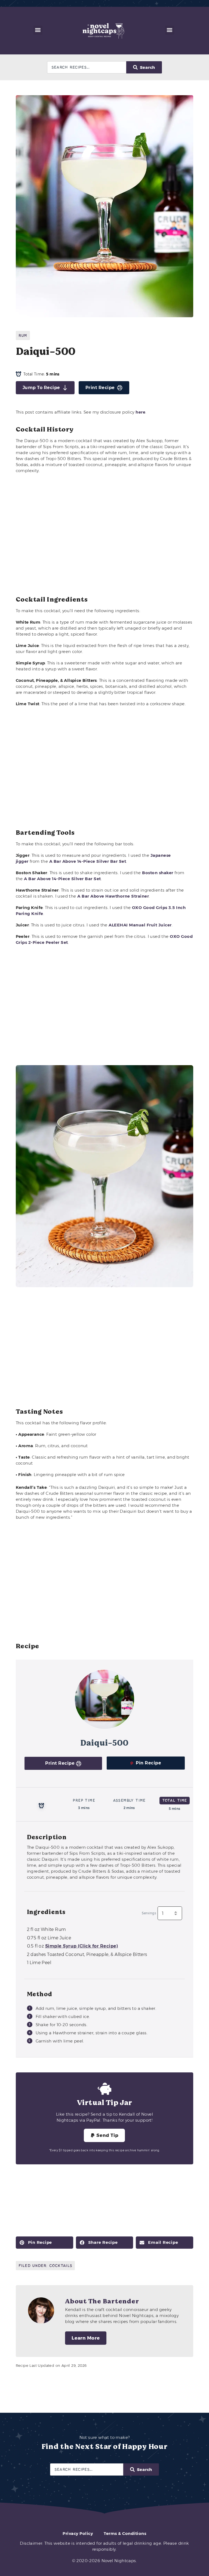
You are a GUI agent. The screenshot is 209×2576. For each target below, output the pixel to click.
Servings (149, 1913)
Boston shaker (158, 873)
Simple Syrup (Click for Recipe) (82, 1946)
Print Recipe (100, 388)
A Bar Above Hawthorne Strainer (113, 896)
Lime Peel (39, 1963)
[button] (38, 30)
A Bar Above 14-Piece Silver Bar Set (88, 861)
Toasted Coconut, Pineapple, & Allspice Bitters (87, 1954)
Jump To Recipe (41, 388)
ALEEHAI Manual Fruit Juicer (140, 925)
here (140, 412)
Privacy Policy (78, 2533)
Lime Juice (49, 1938)
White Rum (47, 1929)
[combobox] (87, 67)
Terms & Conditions (125, 2533)
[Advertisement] (105, 535)
